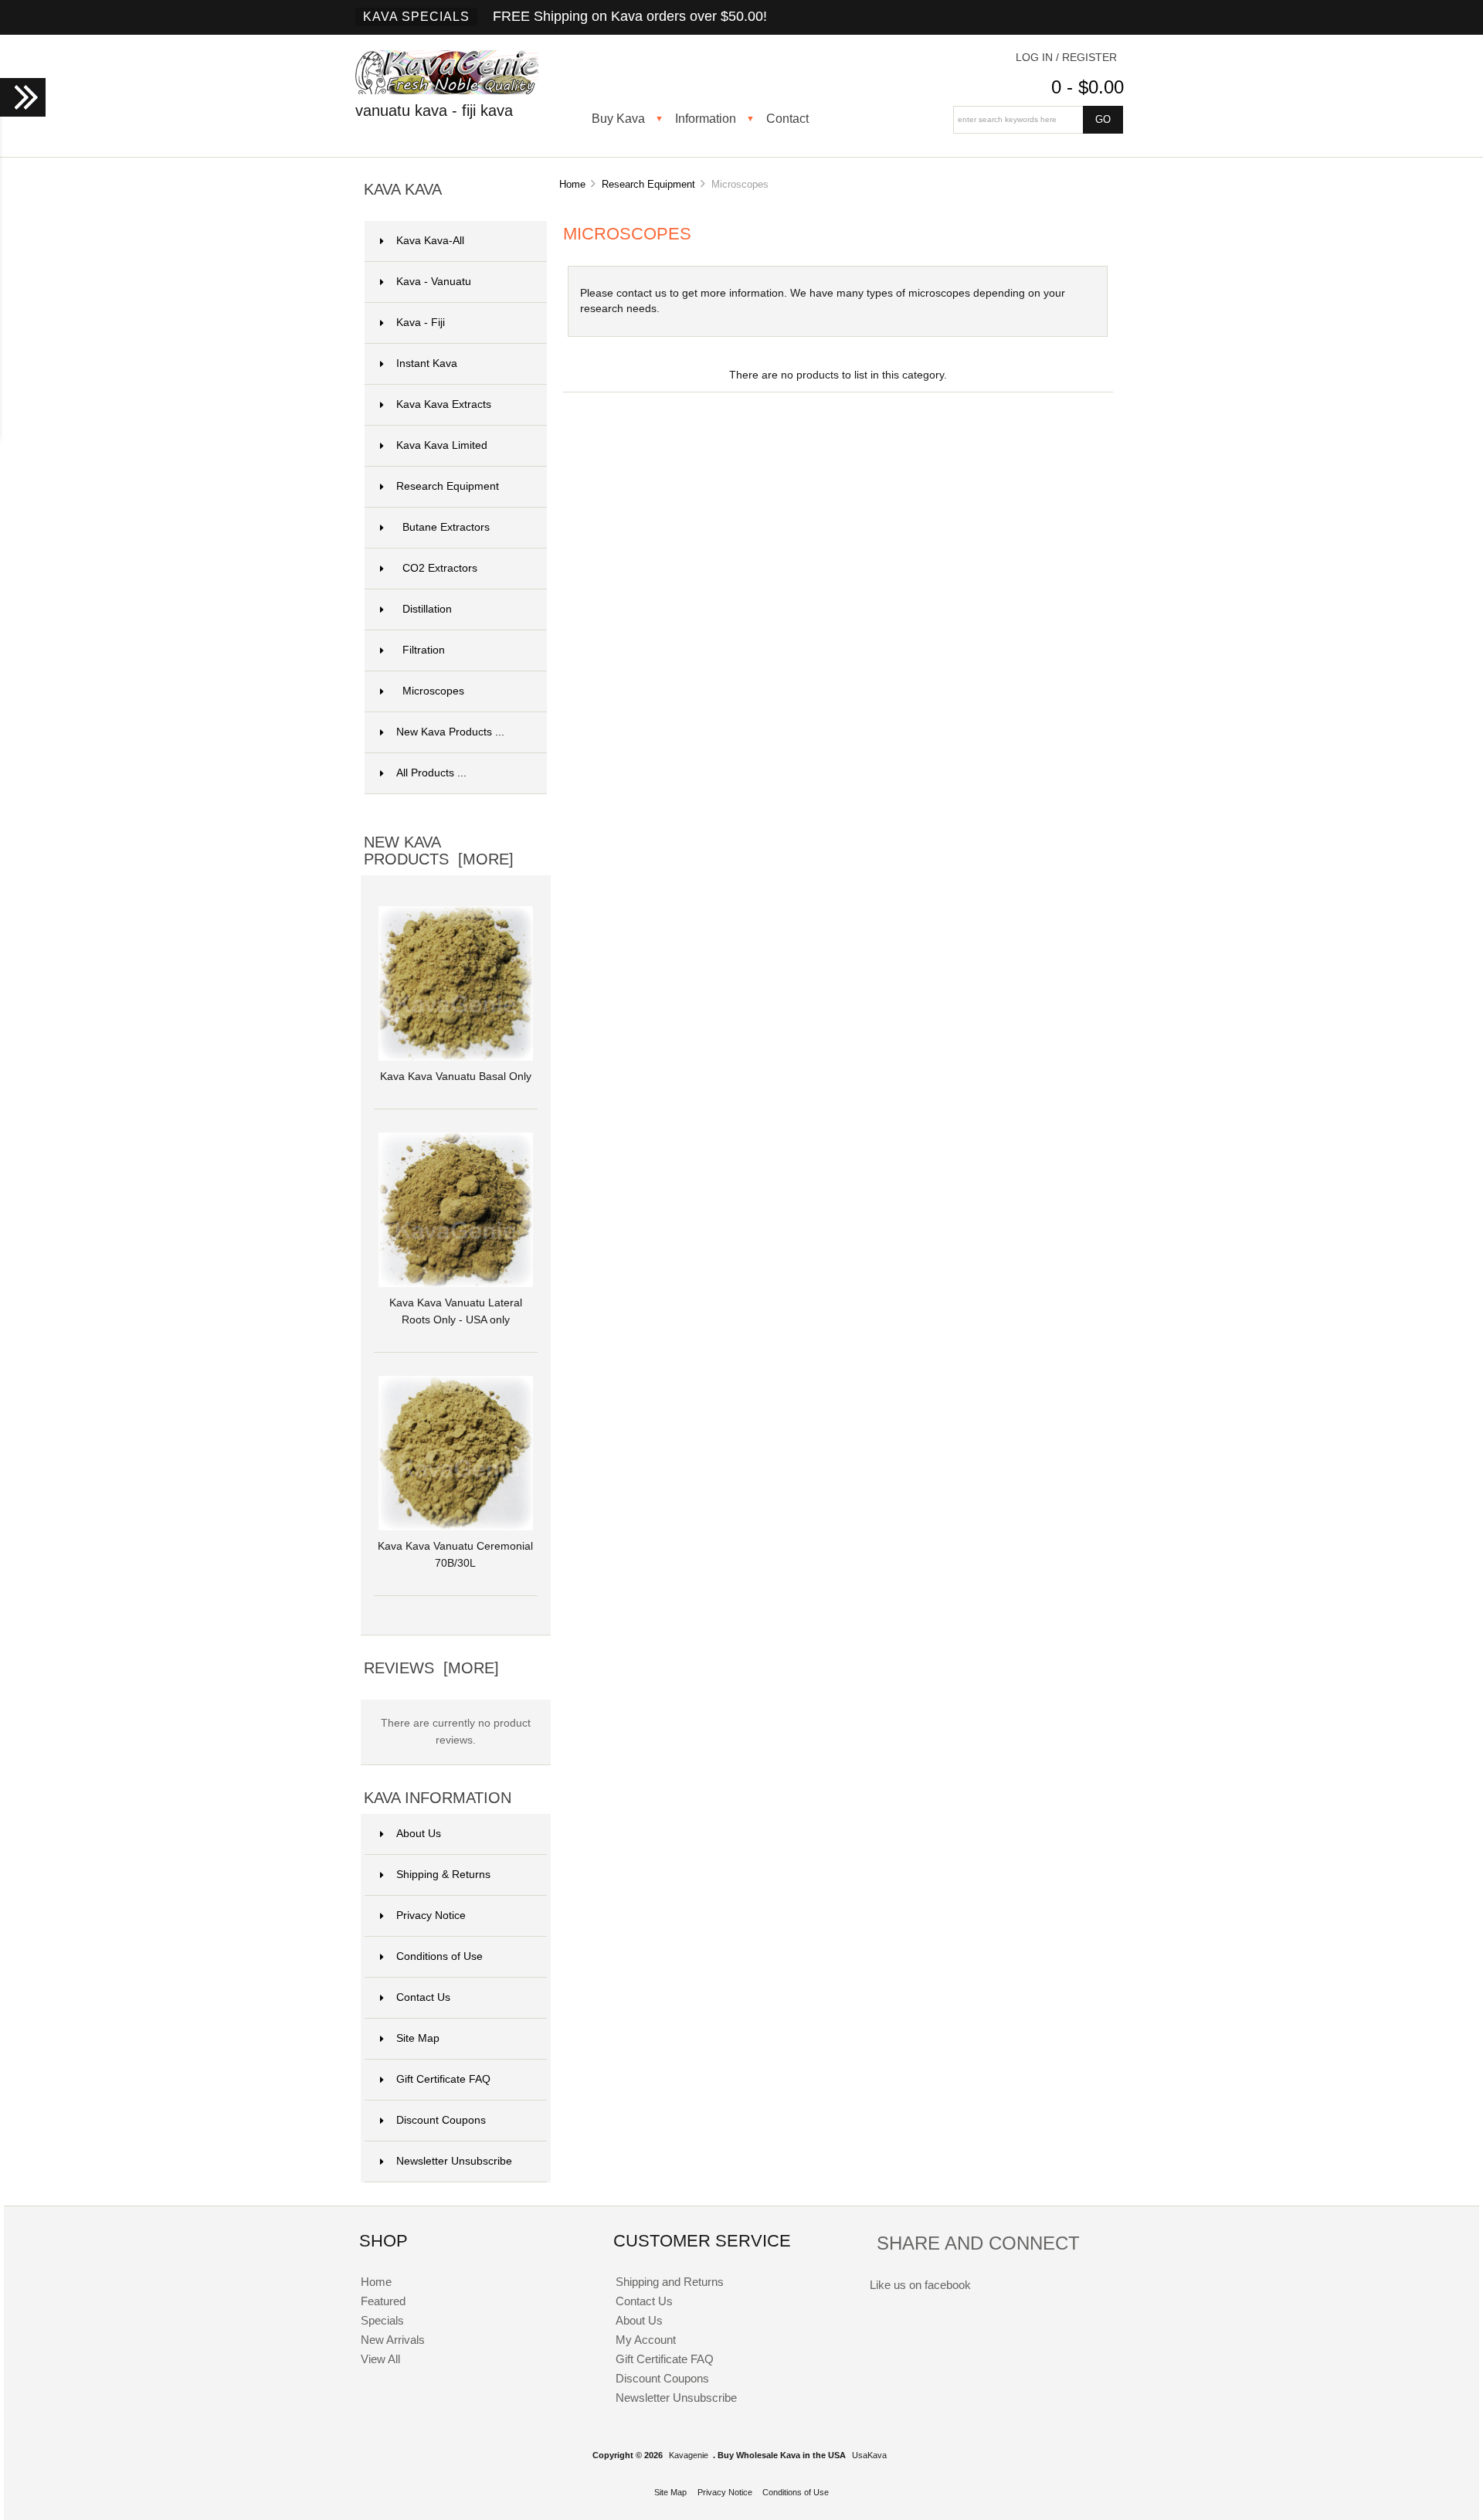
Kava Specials (416, 17)
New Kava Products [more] (439, 851)
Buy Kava (618, 118)
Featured (383, 2301)
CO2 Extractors (440, 568)
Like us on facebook (920, 2285)
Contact (787, 118)
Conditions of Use (439, 1956)
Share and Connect (978, 2243)
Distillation (427, 609)
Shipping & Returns (443, 1875)
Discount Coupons (441, 2120)
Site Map (418, 2038)
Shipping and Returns (670, 2282)
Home (572, 184)
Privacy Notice (431, 1915)
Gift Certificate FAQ (443, 2079)
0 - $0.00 (1088, 87)
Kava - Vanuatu (462, 282)
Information (706, 118)
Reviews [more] (431, 1668)
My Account (646, 2340)
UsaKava (869, 2455)
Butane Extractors (446, 527)
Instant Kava (462, 363)
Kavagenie (689, 2455)
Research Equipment (648, 184)
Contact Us (423, 1997)
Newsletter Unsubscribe (454, 2161)
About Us (419, 1834)
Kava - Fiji (462, 323)
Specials (382, 2320)
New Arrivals (393, 2340)
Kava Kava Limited (462, 445)
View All (380, 2359)
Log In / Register (1066, 58)
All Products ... (431, 773)
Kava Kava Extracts (462, 404)
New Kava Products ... (450, 732)
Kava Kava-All (462, 241)
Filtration (424, 650)
